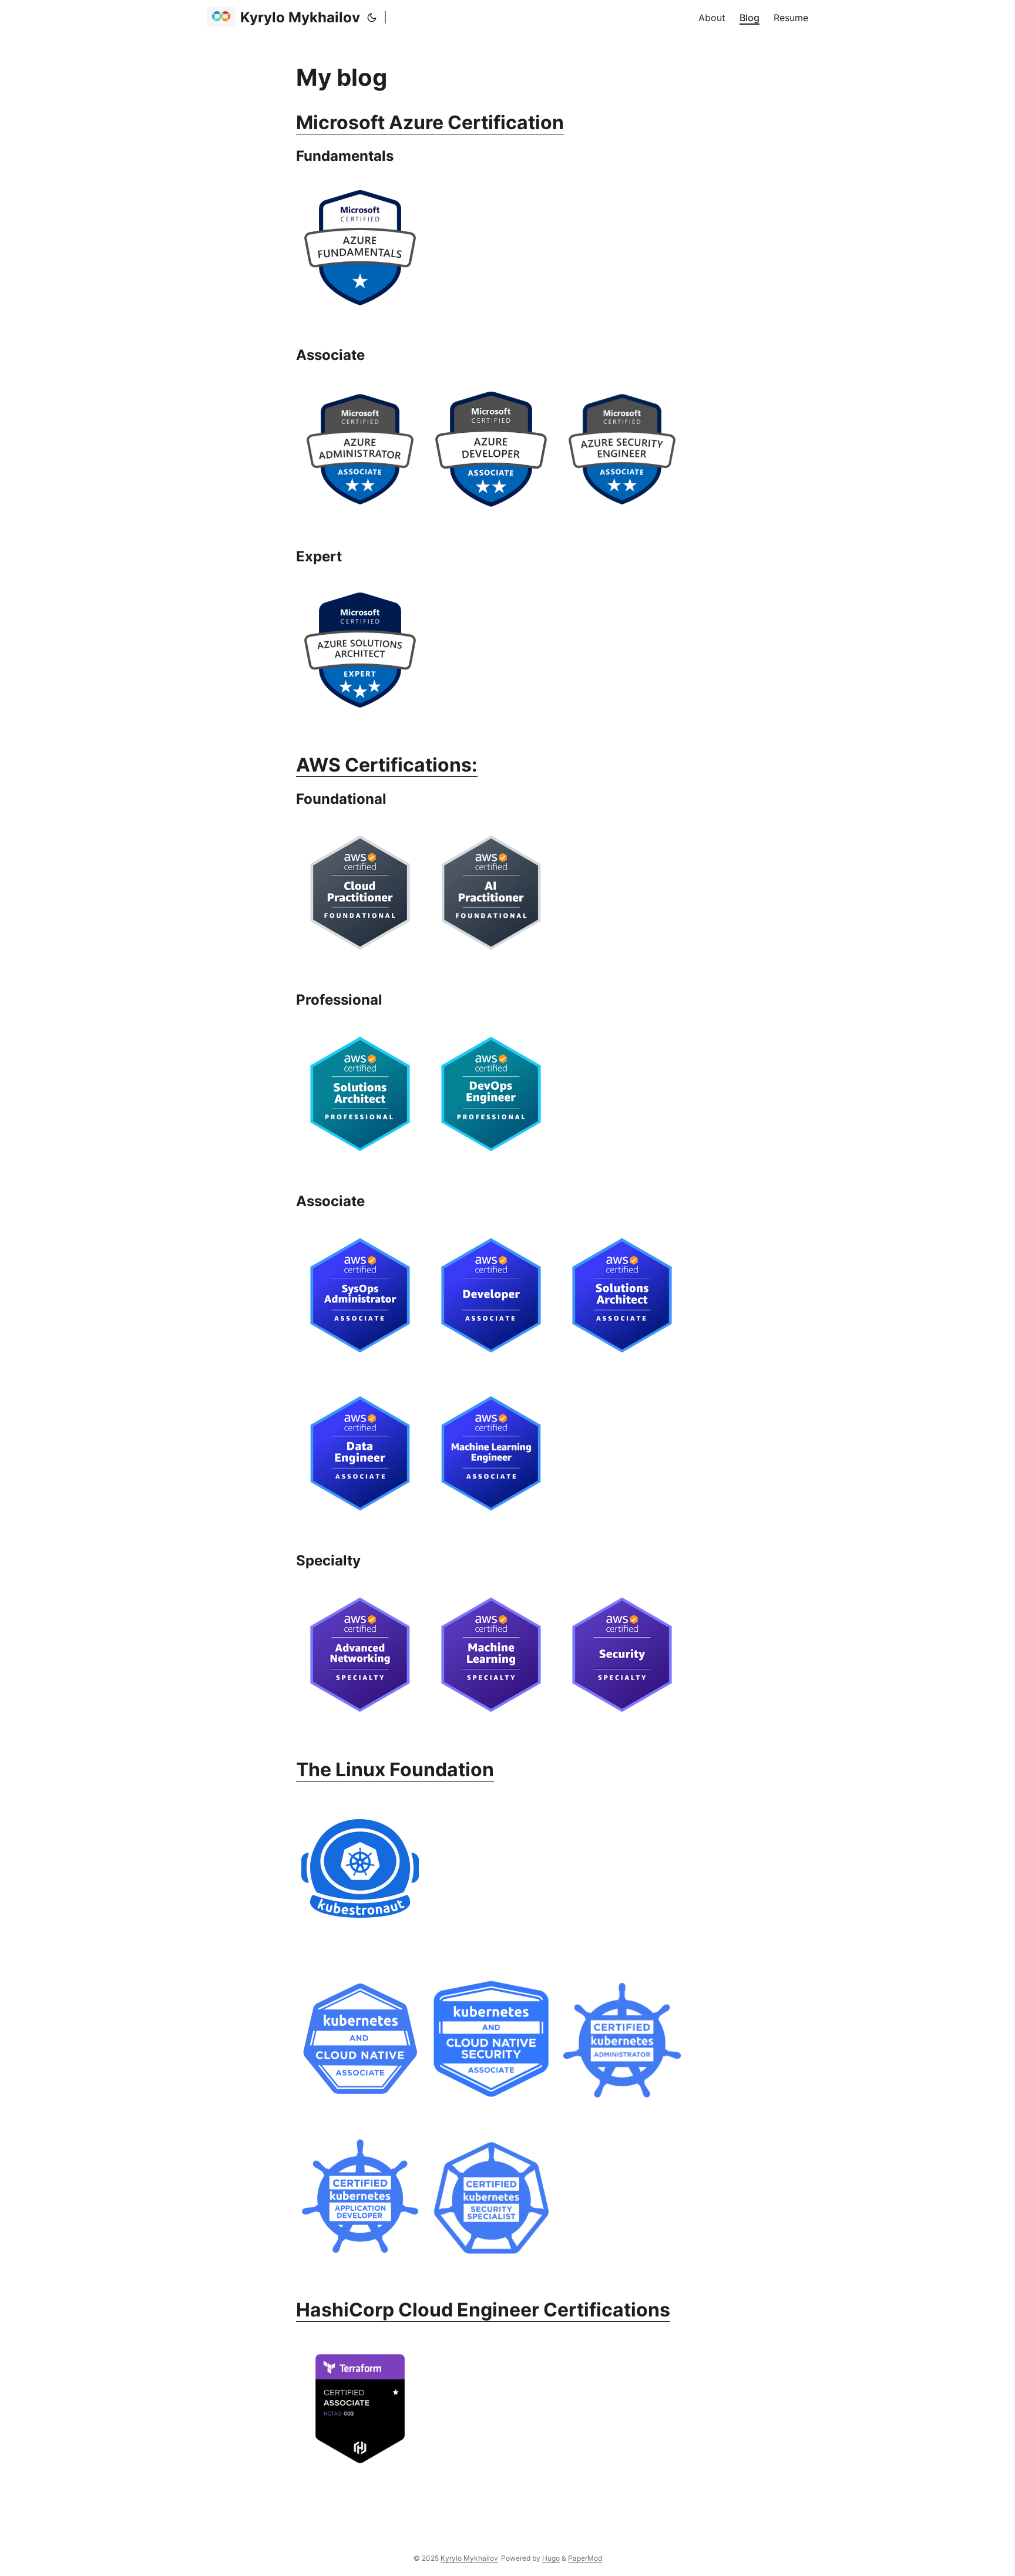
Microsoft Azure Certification (430, 122)
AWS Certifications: (387, 765)
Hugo (551, 2558)
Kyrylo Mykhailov (300, 17)
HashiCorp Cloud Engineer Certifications (483, 2310)
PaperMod (585, 2558)
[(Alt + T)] (372, 18)
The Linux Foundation (395, 1769)
